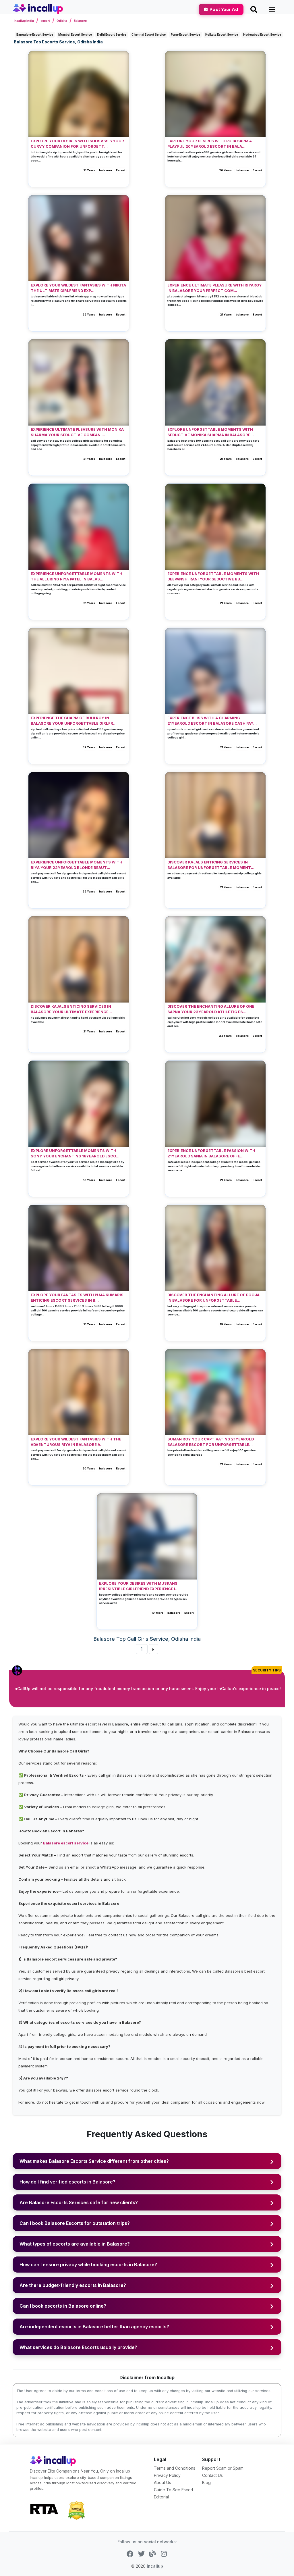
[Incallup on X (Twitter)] (141, 2553)
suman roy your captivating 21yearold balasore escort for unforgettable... (211, 1442)
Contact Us (212, 2475)
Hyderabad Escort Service (262, 34)
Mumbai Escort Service (75, 34)
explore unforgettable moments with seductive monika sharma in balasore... (211, 432)
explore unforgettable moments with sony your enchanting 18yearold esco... (75, 1153)
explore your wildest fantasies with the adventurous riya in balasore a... (76, 1442)
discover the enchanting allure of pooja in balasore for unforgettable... (213, 1298)
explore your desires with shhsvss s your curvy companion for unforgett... (77, 144)
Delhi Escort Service (112, 34)
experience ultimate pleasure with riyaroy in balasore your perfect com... (215, 288)
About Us (163, 2482)
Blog (206, 2482)
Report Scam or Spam (223, 2468)
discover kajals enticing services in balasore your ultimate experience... (71, 1009)
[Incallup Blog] (153, 2553)
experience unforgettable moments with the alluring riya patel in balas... (77, 576)
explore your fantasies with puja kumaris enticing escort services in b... (77, 1298)
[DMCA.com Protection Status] (76, 2510)
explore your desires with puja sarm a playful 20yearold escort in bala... (210, 144)
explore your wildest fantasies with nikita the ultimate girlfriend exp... (78, 288)
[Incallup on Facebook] (130, 2553)
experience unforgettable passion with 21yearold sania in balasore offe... (211, 1153)
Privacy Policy (167, 2475)
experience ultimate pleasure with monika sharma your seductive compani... (77, 432)
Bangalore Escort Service (35, 34)
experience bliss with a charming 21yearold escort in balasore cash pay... (212, 721)
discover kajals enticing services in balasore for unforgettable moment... (211, 865)
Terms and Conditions (175, 2468)
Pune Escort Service (185, 34)
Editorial (161, 2497)
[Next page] (153, 1649)
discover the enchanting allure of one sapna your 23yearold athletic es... (211, 1009)
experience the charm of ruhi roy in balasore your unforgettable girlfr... (74, 721)
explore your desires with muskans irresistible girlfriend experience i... (139, 1586)
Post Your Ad (224, 9)
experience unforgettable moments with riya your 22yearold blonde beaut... (77, 865)
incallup (155, 2566)
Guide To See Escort (174, 2490)
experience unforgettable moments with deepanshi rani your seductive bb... (213, 576)
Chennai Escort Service (149, 34)
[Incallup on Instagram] (164, 2553)
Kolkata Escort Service (222, 34)
